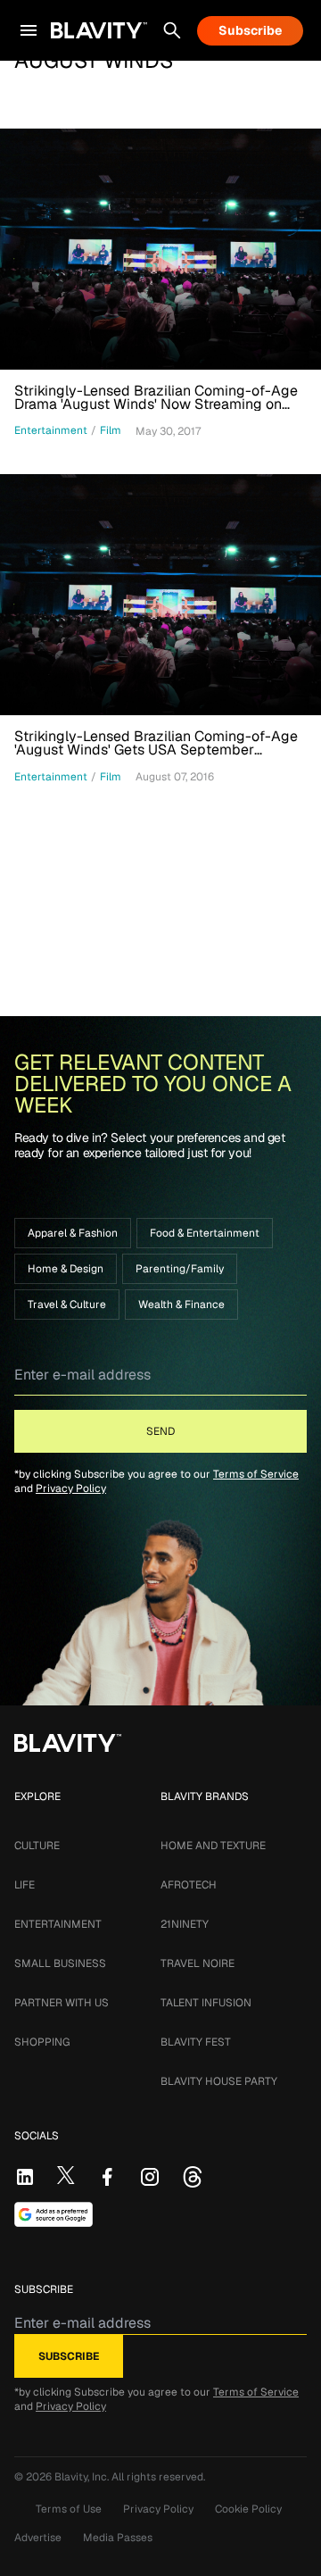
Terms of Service (256, 1474)
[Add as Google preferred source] (53, 2214)
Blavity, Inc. (83, 2477)
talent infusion (206, 2003)
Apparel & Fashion (73, 1233)
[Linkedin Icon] (25, 2177)
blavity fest (196, 2042)
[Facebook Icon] (107, 2177)
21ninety (185, 1924)
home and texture (213, 1846)
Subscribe (250, 30)
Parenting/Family (180, 1269)
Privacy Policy (71, 1488)
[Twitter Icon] (66, 2175)
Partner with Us (62, 2003)
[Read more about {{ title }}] (160, 249)
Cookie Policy (248, 2509)
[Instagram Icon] (150, 2177)
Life (25, 1885)
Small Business (60, 1963)
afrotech (189, 1885)
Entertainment (58, 1924)
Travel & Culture (67, 1305)
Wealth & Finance (181, 1305)
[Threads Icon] (193, 2177)
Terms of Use (69, 2509)
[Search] (172, 30)
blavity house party (219, 2081)
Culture (37, 1846)
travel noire (198, 1963)
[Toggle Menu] (29, 30)
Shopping (42, 2042)
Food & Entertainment (205, 1233)
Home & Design (66, 1269)
